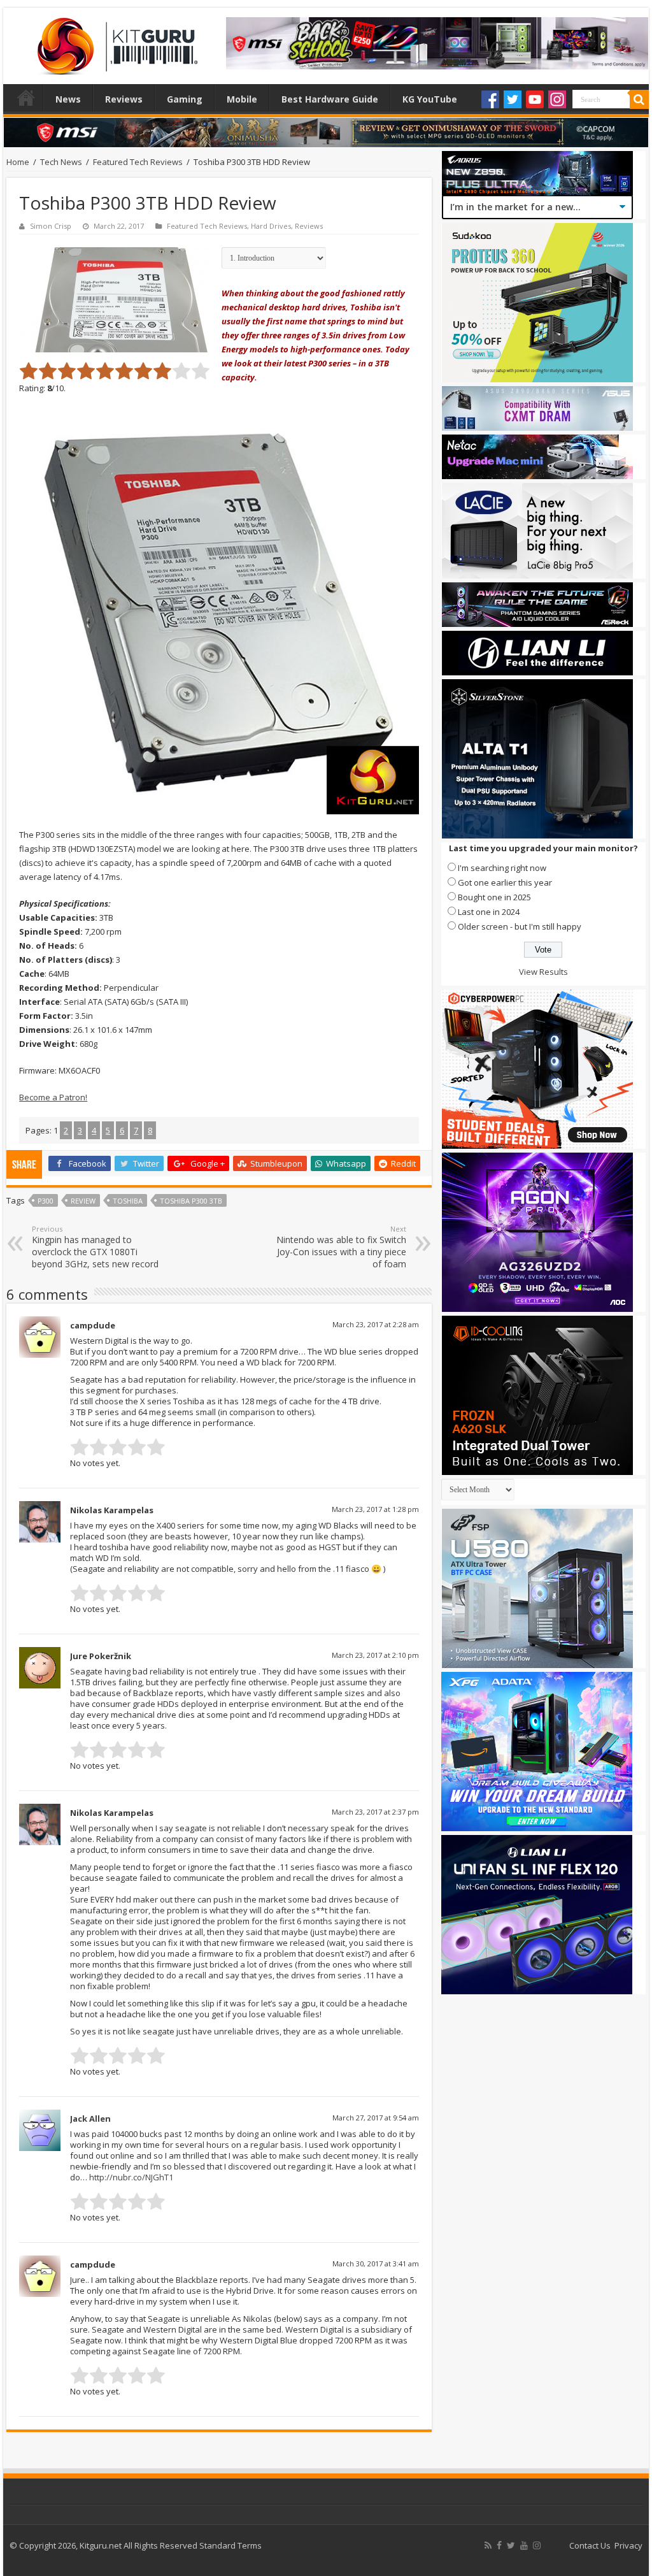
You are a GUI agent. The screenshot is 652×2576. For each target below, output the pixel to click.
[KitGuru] (115, 42)
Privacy (628, 2545)
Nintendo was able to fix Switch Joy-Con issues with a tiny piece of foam (341, 1247)
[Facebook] (490, 99)
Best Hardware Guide (330, 99)
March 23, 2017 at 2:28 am (376, 1324)
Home (26, 97)
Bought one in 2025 (494, 897)
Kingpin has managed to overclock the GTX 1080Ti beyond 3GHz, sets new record (95, 1247)
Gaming (185, 99)
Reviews (124, 99)
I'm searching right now (502, 868)
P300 (46, 1201)
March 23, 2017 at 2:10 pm (375, 1655)
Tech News (61, 162)
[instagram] (537, 2545)
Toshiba (128, 1201)
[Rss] (488, 2545)
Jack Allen (90, 2119)
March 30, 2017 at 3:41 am (376, 2263)
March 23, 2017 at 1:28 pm (375, 1509)
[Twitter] (513, 99)
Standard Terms (230, 2545)
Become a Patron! (53, 1097)
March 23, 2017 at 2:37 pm (375, 1812)
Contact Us (590, 2545)
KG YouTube (430, 99)
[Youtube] (535, 99)
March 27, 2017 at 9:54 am (376, 2118)
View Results (543, 972)
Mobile (242, 99)
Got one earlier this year (505, 882)
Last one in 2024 (489, 912)
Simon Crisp (51, 226)
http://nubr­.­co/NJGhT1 (131, 2177)
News (68, 99)
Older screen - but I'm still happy (520, 926)
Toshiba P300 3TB (191, 1201)
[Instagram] (557, 99)
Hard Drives (271, 226)
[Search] (639, 99)
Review (83, 1201)
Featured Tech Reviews (138, 162)
